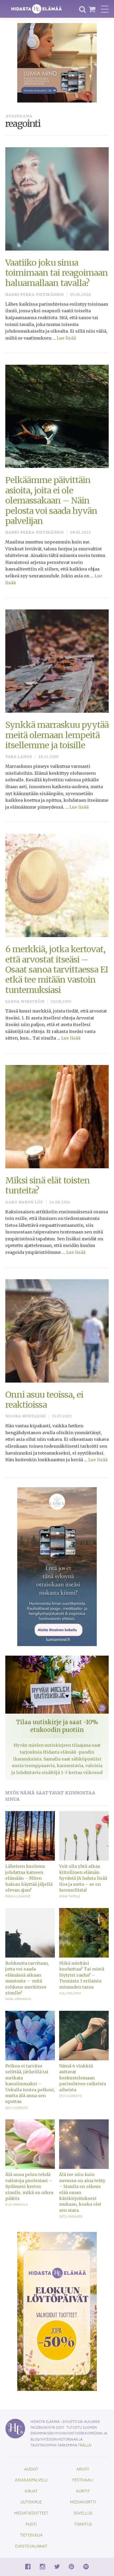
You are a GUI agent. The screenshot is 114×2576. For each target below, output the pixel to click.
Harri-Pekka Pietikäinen (35, 295)
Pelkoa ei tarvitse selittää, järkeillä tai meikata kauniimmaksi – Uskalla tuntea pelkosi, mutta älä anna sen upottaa (30, 2084)
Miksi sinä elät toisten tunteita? (48, 1186)
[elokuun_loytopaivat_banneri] (57, 2311)
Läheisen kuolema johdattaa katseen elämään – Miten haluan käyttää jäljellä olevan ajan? (29, 1878)
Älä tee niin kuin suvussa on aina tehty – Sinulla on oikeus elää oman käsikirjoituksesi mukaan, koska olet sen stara (82, 2192)
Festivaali (83, 2480)
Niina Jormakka (18, 1999)
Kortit (83, 2491)
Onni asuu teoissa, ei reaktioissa (44, 1400)
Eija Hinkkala (17, 2204)
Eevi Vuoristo (17, 2108)
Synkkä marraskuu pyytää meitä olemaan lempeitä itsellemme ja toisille (57, 735)
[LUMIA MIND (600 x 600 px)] (57, 62)
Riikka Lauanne (18, 1896)
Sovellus (83, 2513)
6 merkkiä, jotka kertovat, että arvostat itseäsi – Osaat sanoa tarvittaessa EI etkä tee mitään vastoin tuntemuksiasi (57, 970)
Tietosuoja (31, 2535)
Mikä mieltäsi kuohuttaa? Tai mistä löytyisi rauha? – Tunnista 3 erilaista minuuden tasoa (82, 1975)
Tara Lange (19, 757)
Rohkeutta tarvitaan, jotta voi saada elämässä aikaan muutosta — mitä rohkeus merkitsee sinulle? (27, 1978)
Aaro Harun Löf (24, 1202)
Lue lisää (66, 338)
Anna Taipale (70, 1896)
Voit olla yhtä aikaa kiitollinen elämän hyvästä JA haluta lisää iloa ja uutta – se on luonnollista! (83, 1878)
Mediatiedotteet (31, 2513)
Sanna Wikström (25, 1002)
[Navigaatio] (105, 9)
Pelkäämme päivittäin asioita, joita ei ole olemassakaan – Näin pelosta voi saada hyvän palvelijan (51, 501)
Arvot (83, 2469)
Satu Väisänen (71, 2216)
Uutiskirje (31, 2502)
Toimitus (83, 2524)
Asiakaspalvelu (31, 2480)
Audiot (31, 2469)
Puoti (31, 2524)
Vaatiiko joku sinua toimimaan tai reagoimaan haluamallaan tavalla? (57, 273)
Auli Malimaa (70, 1993)
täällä (84, 2445)
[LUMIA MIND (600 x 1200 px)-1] (57, 1566)
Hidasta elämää (37, 9)
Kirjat (31, 2491)
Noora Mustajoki (26, 1416)
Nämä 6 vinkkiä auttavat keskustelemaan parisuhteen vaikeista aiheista (83, 2078)
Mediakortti (83, 2502)
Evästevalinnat (31, 2546)
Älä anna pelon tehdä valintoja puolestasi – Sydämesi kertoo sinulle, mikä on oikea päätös (29, 2186)
